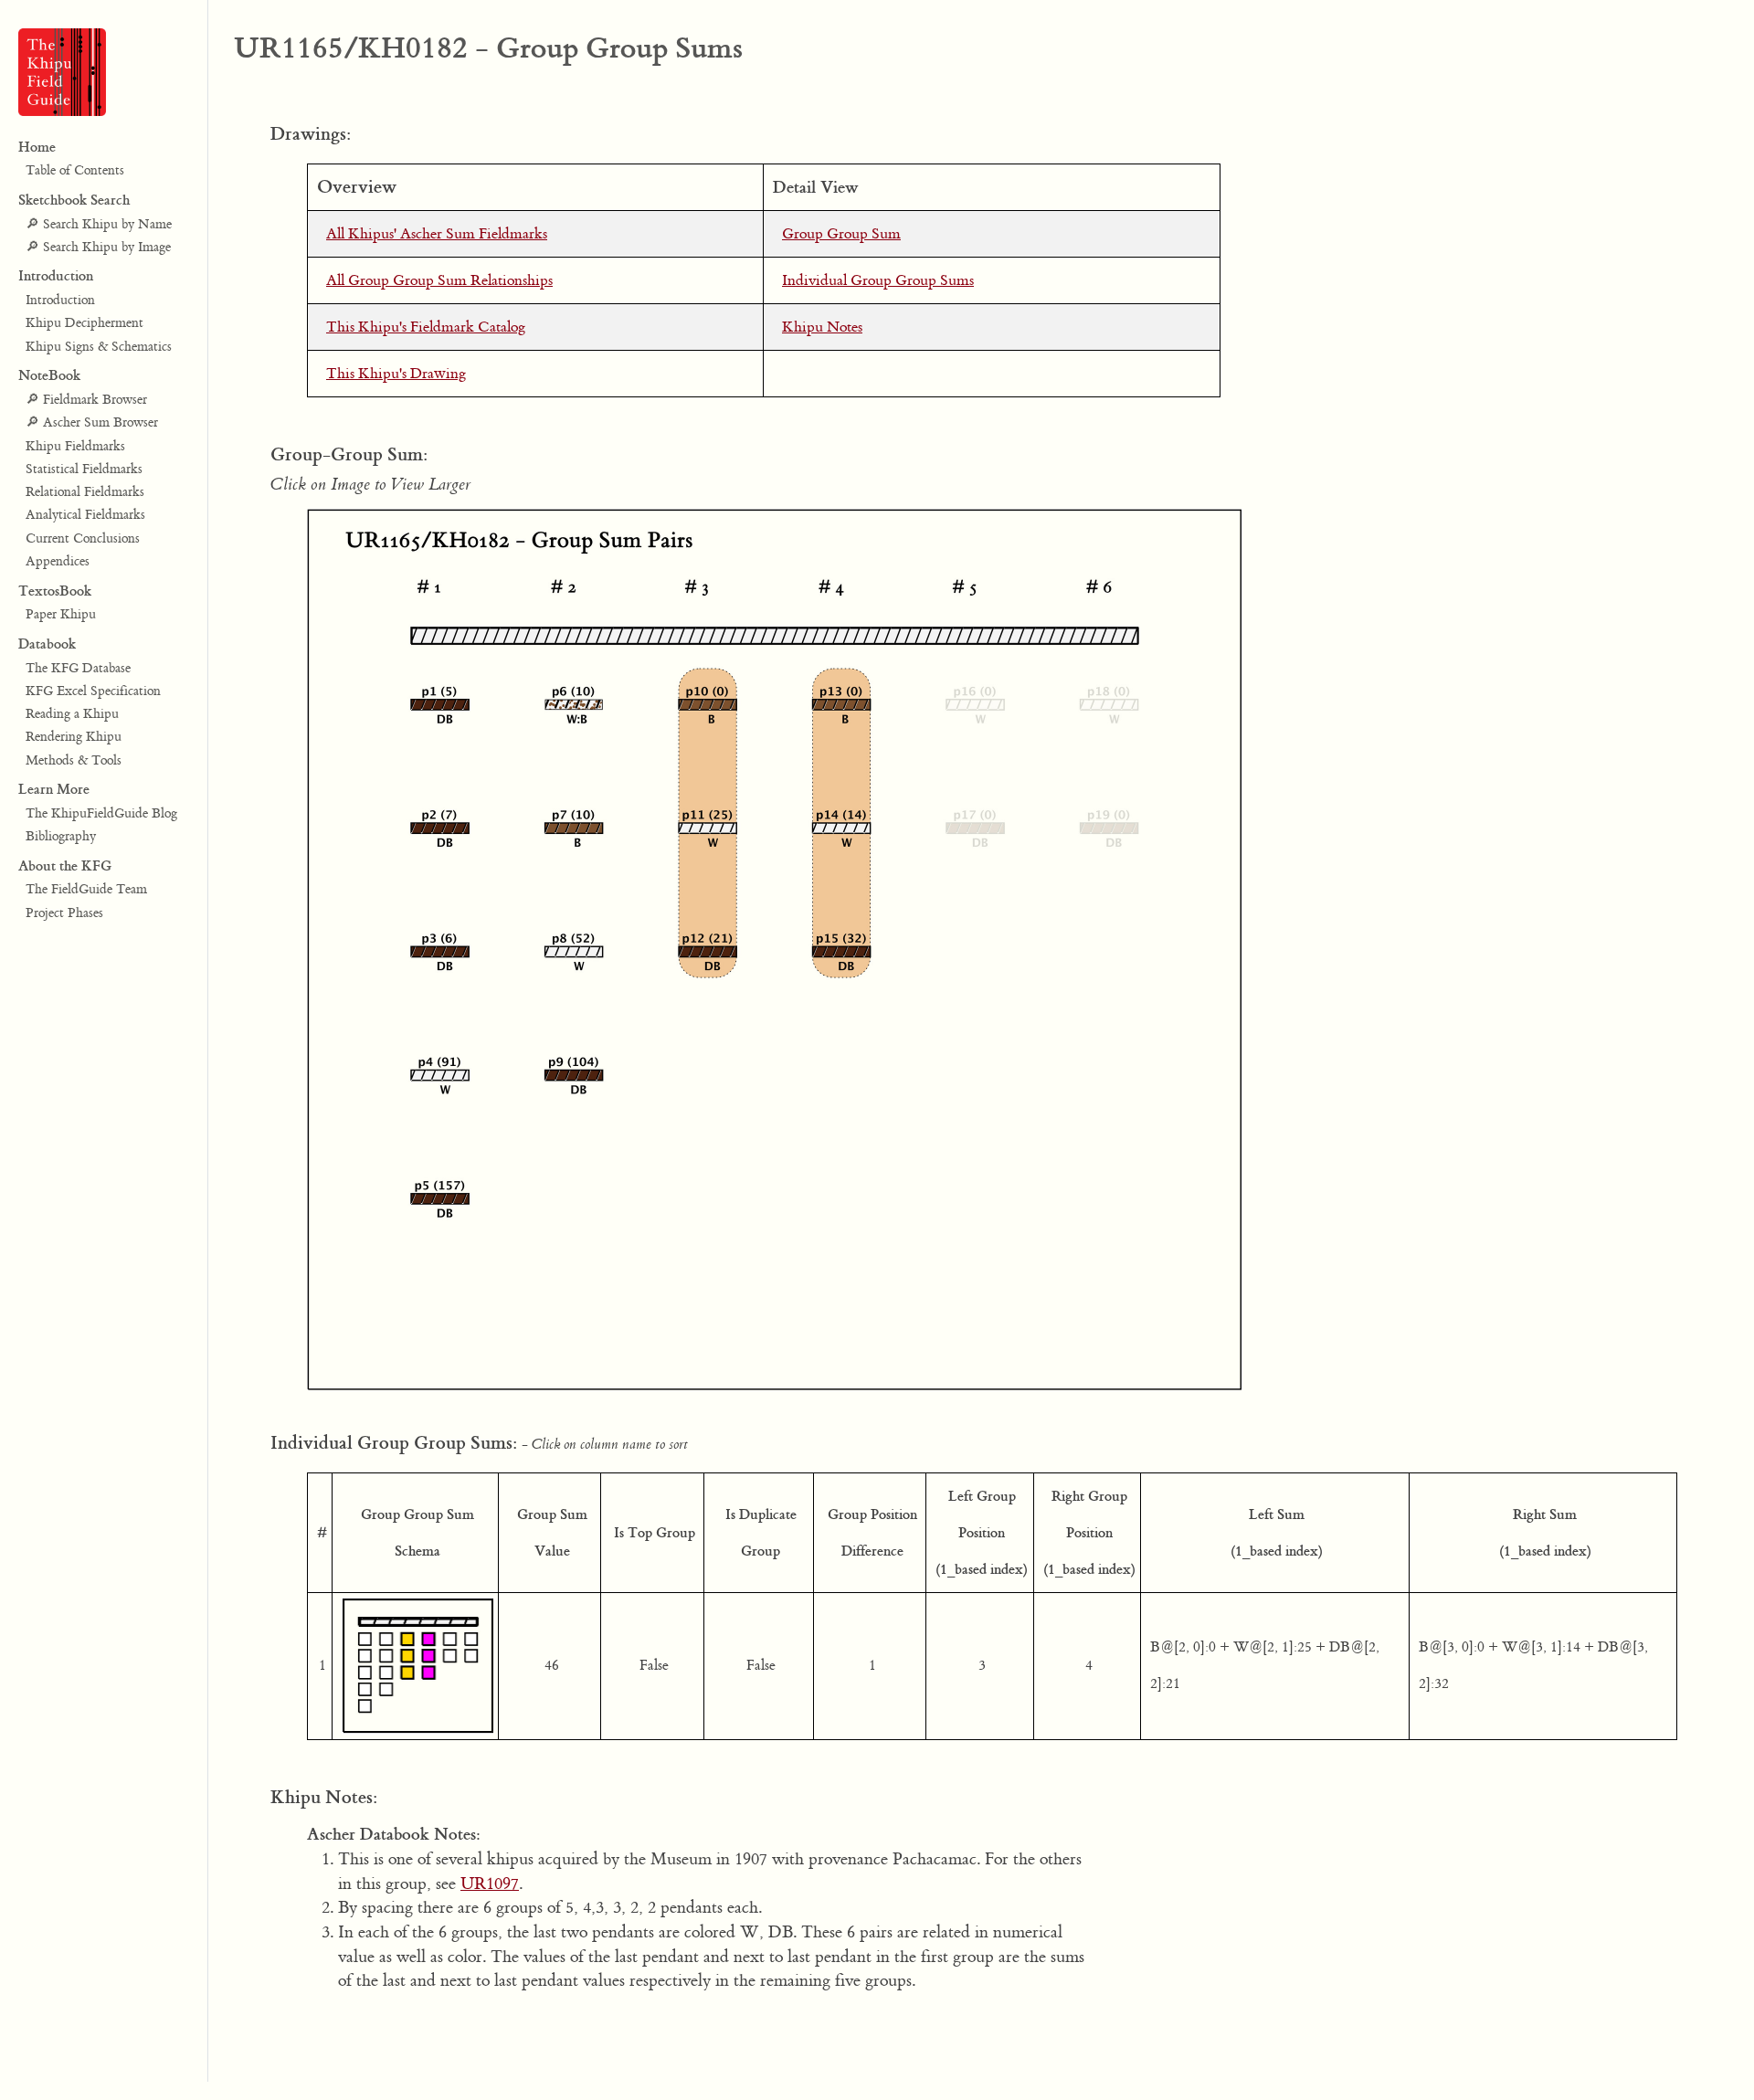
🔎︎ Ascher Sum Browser (92, 424)
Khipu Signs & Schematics (99, 347)
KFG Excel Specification (93, 691)
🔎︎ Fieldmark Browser (86, 400)
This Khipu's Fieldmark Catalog (426, 327)
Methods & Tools (74, 761)
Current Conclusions (83, 539)
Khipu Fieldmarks (75, 447)
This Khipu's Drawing (396, 374)
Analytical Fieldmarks (85, 516)
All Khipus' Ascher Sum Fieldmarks (437, 234)
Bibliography (61, 838)
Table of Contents (75, 172)
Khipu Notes (822, 327)
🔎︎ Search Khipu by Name (99, 225)
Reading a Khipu (72, 714)
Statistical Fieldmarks (84, 470)
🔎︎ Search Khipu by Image (98, 248)
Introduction (60, 301)
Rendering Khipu (74, 738)
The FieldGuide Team (86, 891)
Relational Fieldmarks (85, 492)
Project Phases (64, 913)
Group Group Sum (841, 234)
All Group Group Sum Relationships (439, 280)
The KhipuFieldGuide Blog (101, 814)
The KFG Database (78, 669)
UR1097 (490, 1884)
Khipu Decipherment (85, 324)
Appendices (58, 562)
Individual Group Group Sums (878, 280)
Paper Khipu (61, 616)
